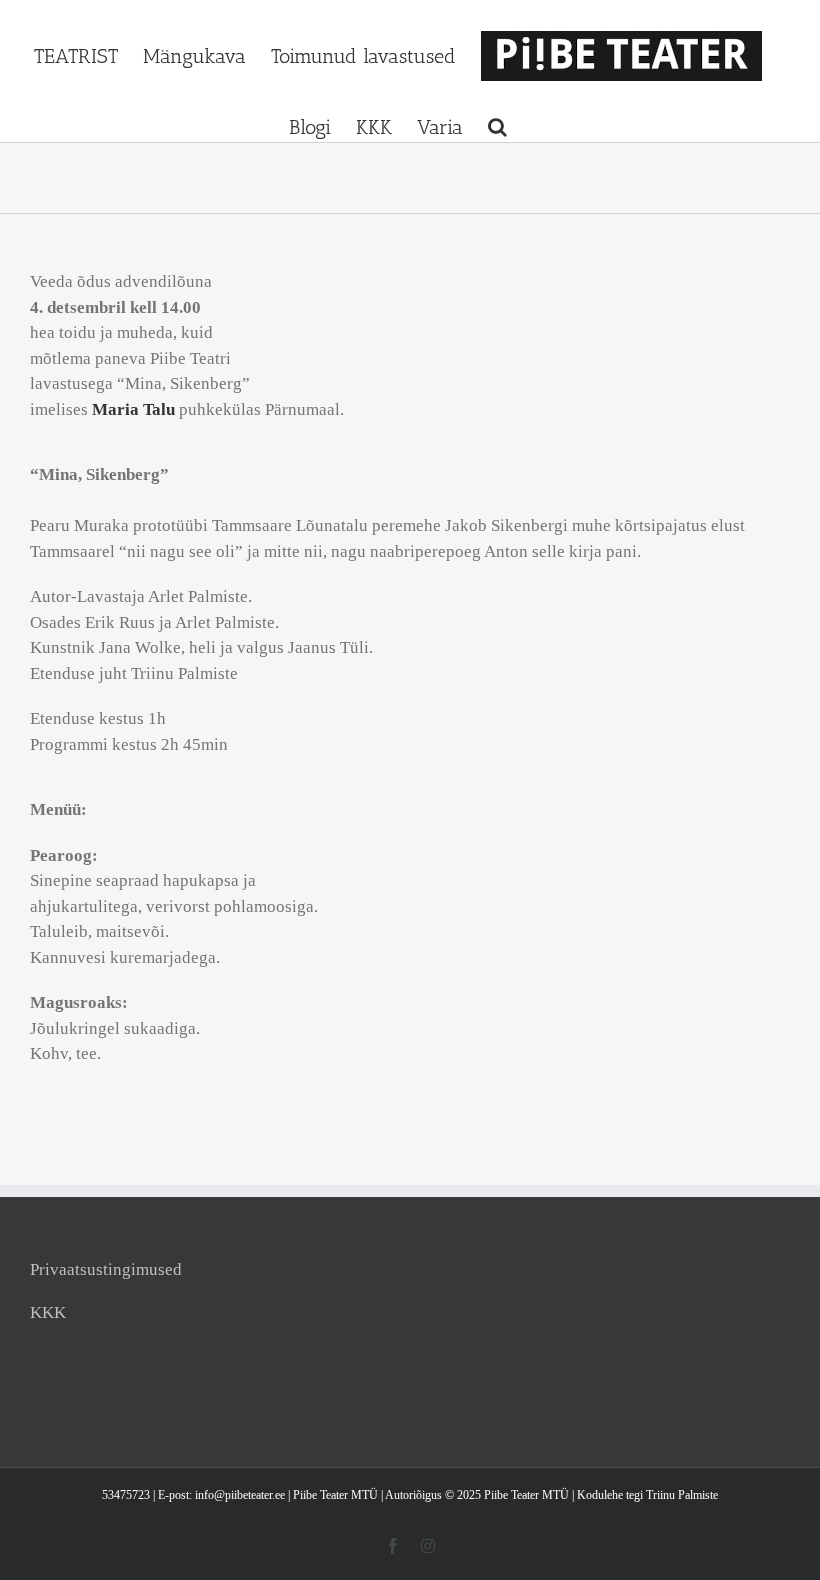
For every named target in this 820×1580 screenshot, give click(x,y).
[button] (497, 127)
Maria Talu (133, 409)
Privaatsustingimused (106, 1269)
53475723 (127, 1495)
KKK (48, 1312)
